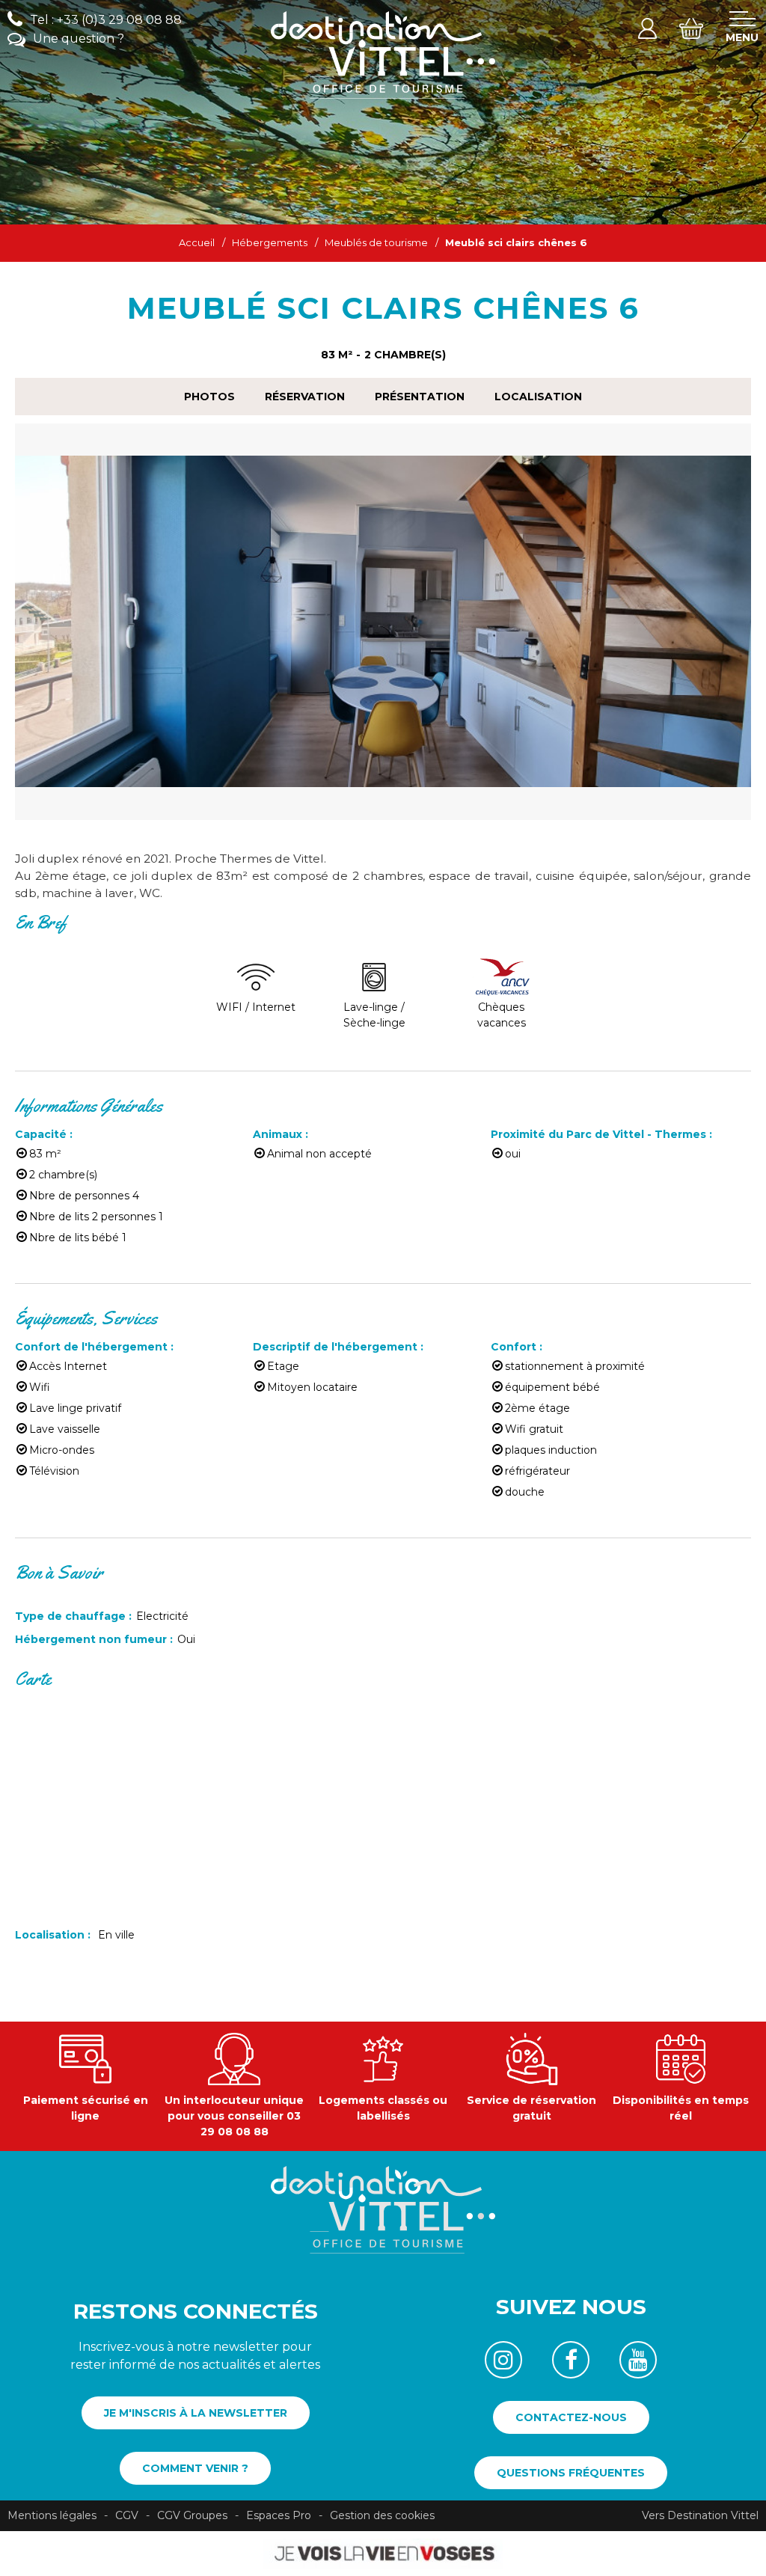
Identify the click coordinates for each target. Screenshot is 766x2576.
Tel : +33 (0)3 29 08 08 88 (106, 20)
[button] (691, 28)
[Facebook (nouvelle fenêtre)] (571, 2360)
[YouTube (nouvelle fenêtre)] (638, 2360)
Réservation (305, 397)
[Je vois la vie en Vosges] (383, 2553)
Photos (209, 397)
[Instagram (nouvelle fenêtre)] (503, 2360)
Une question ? (79, 39)
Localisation (538, 397)
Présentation (420, 397)
